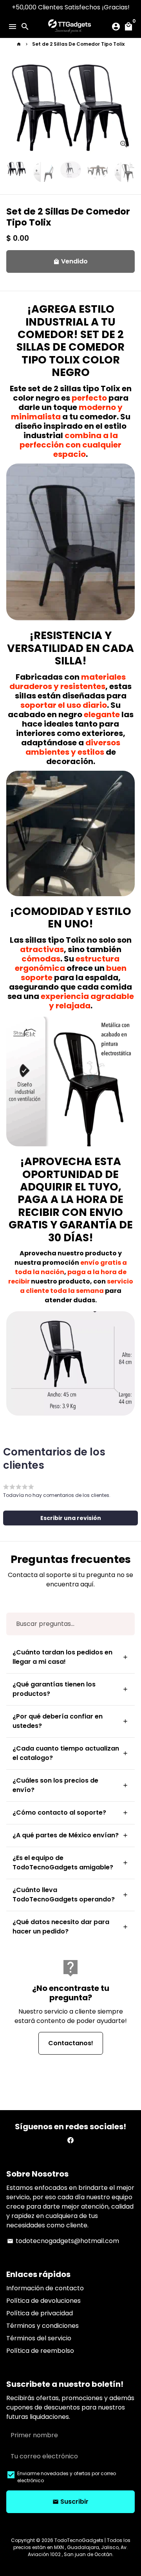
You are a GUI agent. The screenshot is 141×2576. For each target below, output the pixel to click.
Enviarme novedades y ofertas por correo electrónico (67, 2477)
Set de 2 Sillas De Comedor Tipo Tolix (78, 44)
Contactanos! (71, 2043)
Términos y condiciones (42, 2326)
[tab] (70, 1657)
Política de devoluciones (43, 2301)
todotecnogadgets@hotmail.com (63, 2241)
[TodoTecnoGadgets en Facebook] (70, 2140)
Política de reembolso (40, 2351)
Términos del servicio (39, 2338)
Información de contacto (45, 2288)
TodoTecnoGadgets (79, 2540)
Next (127, 109)
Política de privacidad (40, 2313)
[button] (70, 1518)
